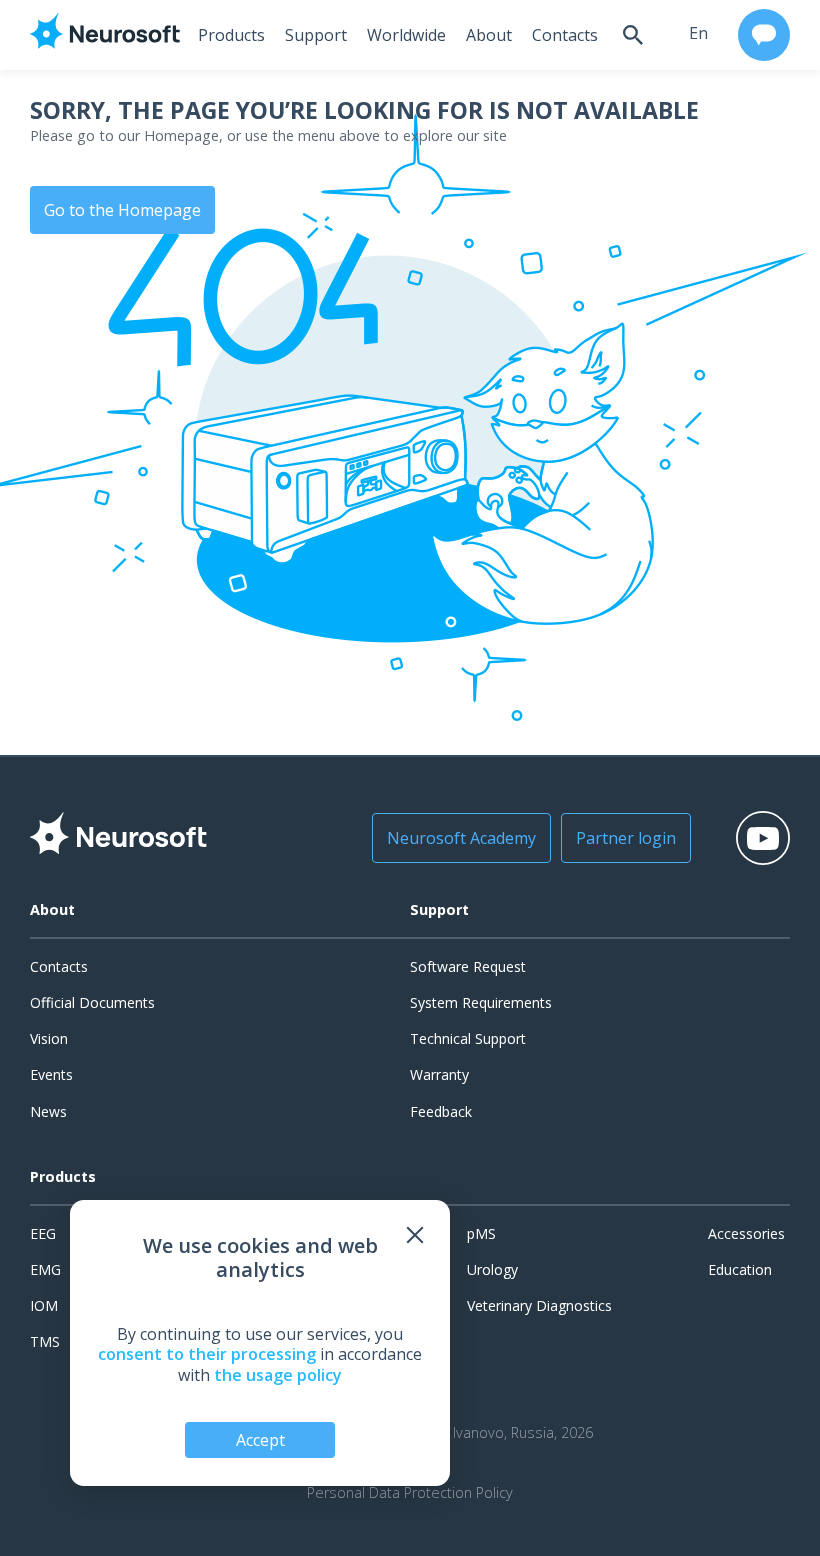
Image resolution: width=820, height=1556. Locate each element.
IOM (44, 1305)
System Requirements (481, 1002)
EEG (43, 1233)
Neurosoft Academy (461, 838)
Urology (492, 1269)
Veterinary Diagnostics (539, 1305)
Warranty (439, 1074)
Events (51, 1074)
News (48, 1111)
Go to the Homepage (122, 210)
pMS (481, 1233)
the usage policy (278, 1375)
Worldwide (406, 35)
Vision (49, 1038)
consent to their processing (207, 1354)
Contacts (565, 35)
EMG (45, 1269)
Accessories (746, 1233)
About (489, 35)
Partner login (626, 838)
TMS (45, 1341)
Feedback (441, 1111)
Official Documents (92, 1002)
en (698, 33)
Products (231, 35)
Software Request (468, 966)
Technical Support (468, 1038)
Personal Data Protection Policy (410, 1493)
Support (316, 35)
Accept (260, 1440)
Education (740, 1269)
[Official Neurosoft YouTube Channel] (763, 838)
